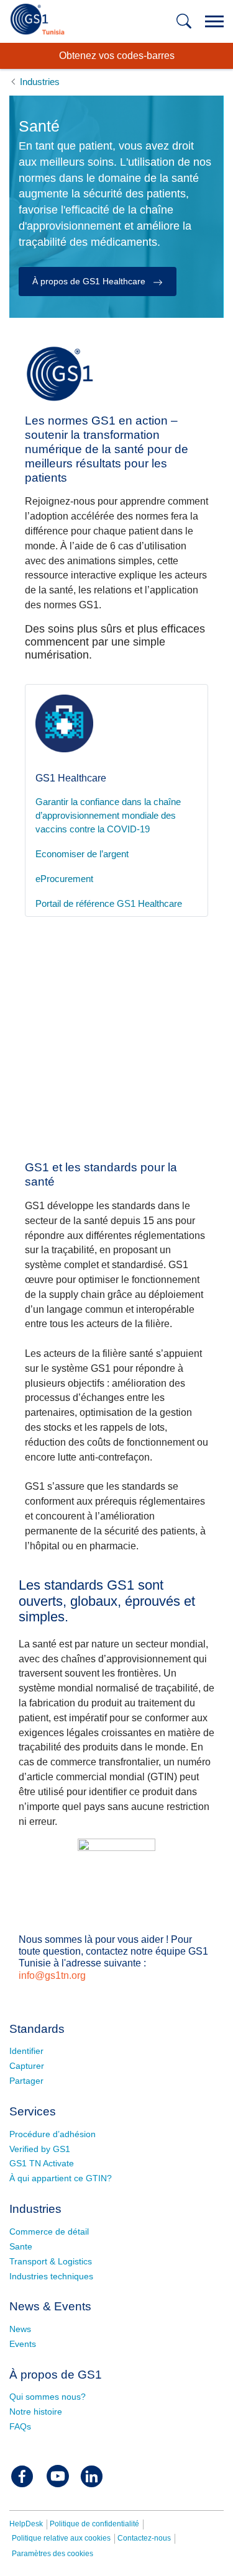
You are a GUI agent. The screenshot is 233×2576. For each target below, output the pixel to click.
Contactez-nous (144, 2538)
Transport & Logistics (51, 2261)
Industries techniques (51, 2276)
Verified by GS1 (40, 2149)
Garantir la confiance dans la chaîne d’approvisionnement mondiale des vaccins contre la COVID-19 (108, 816)
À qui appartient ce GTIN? (61, 2178)
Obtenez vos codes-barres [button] (117, 56)
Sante (21, 2246)
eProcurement (64, 879)
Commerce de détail (49, 2231)
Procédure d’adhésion (53, 2134)
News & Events (50, 2306)
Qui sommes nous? (48, 2397)
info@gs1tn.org (52, 1975)
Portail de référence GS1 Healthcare (109, 904)
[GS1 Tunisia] (37, 17)
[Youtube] (58, 2476)
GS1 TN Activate (42, 2163)
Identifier (26, 2051)
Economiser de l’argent (82, 854)
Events (23, 2344)
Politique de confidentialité (94, 2524)
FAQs (20, 2426)
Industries (35, 2209)
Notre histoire (36, 2412)
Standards (37, 2029)
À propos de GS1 (56, 2375)
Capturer (27, 2066)
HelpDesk (26, 2524)
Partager (26, 2081)
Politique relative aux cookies (61, 2538)
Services (33, 2111)
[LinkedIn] (91, 2476)
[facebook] (22, 2476)
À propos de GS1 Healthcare (90, 281)
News (20, 2329)
